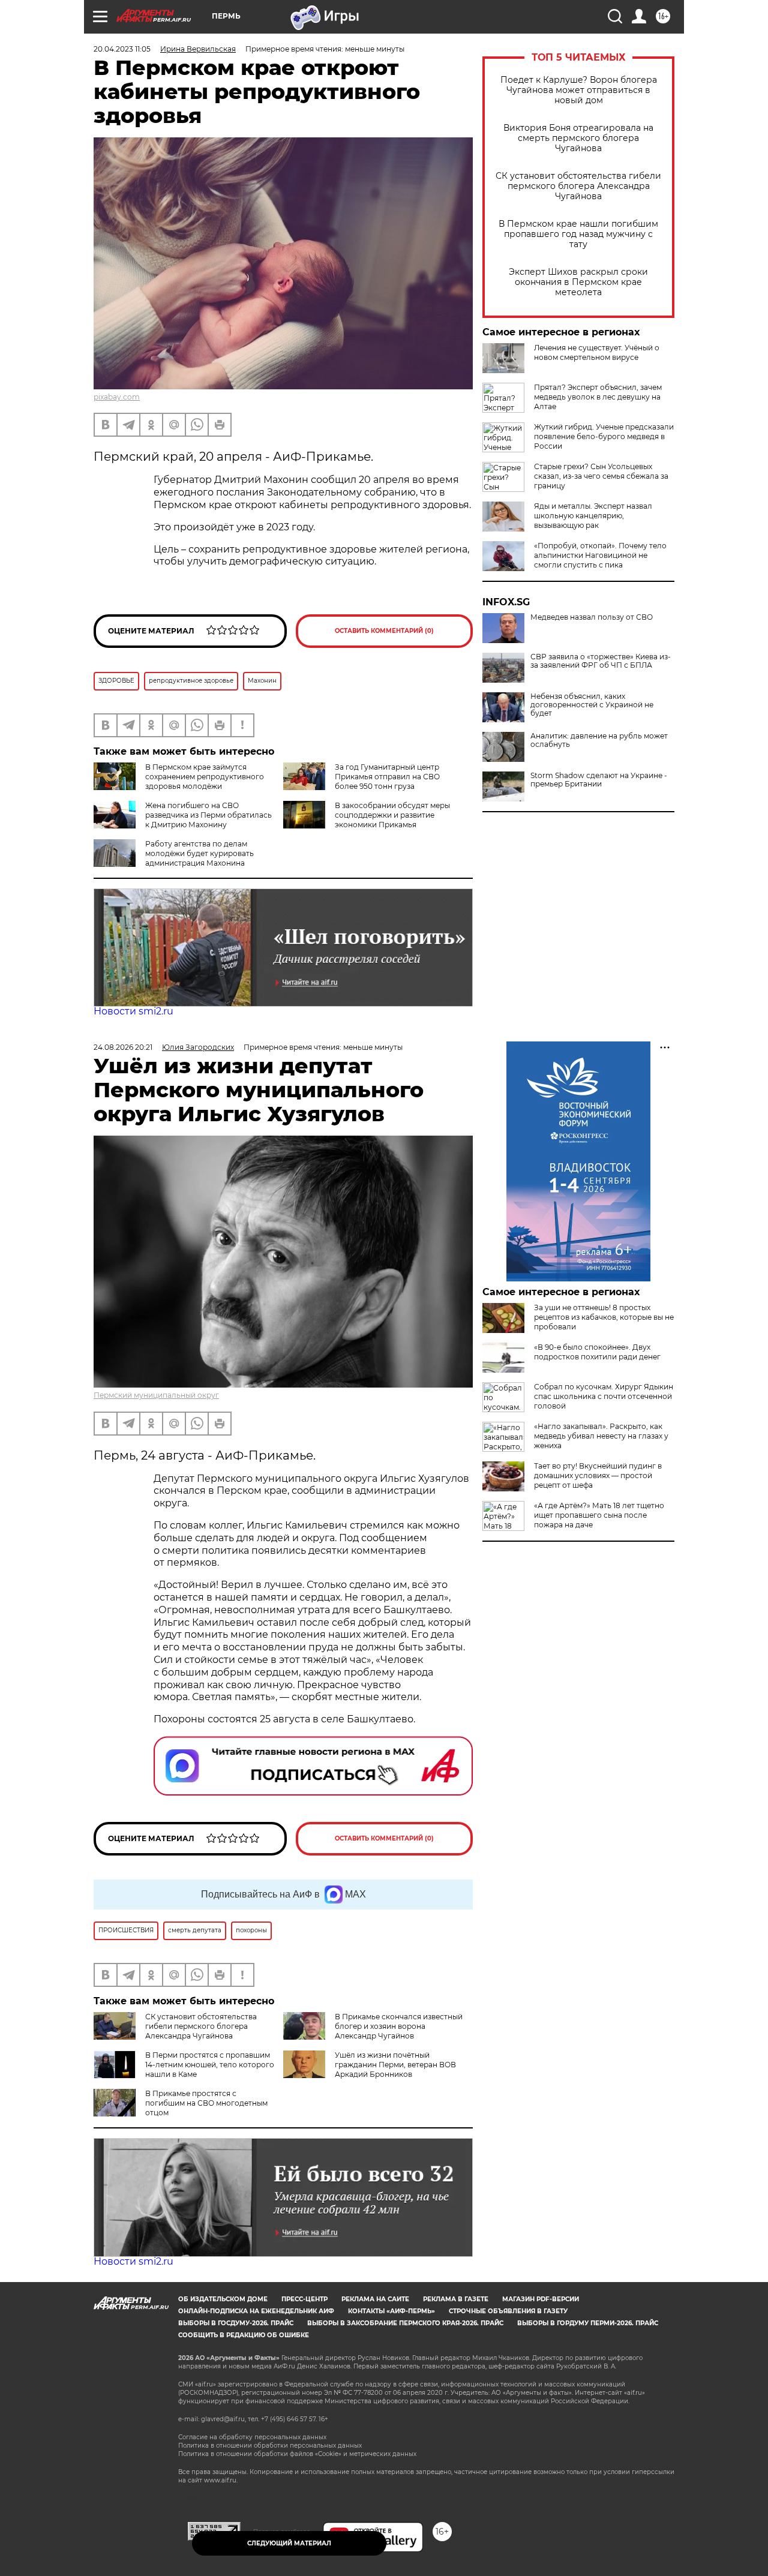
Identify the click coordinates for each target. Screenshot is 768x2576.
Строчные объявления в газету (508, 2311)
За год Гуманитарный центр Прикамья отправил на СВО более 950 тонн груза (387, 777)
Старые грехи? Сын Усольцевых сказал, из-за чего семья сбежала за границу (601, 476)
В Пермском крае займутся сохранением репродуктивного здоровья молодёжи (205, 777)
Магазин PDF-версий (541, 2299)
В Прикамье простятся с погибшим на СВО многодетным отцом (206, 2103)
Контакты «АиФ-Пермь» (391, 2311)
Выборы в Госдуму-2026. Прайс (236, 2323)
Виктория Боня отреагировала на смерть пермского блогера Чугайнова (578, 138)
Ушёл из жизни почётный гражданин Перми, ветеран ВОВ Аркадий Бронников (395, 2065)
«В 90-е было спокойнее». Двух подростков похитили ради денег (597, 1352)
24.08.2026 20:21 (123, 1047)
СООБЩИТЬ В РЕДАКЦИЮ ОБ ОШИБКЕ (244, 2335)
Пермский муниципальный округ (156, 1395)
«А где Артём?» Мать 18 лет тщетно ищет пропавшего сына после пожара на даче (599, 1515)
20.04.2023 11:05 (122, 49)
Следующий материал (289, 2543)
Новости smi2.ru (133, 1011)
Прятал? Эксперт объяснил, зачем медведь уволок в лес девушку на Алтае (598, 397)
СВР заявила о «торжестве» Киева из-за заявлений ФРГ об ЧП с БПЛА (601, 661)
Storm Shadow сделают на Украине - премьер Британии (599, 780)
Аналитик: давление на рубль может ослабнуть (599, 740)
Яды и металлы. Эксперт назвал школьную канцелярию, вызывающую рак (593, 516)
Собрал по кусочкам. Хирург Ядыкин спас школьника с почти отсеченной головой (604, 1396)
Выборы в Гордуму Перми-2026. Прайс (588, 2323)
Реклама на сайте (375, 2299)
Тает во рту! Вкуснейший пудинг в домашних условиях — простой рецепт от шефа (598, 1475)
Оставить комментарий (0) (384, 631)
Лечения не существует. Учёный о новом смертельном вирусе (597, 352)
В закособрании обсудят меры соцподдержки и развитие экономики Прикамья (392, 815)
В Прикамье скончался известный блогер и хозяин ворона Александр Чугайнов (399, 2026)
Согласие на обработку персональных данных (252, 2437)
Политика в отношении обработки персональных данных (270, 2446)
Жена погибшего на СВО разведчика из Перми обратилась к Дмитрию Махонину (208, 815)
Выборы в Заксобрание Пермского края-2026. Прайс (405, 2323)
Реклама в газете (456, 2299)
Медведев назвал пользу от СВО (592, 617)
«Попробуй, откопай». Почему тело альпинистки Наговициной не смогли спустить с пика (600, 555)
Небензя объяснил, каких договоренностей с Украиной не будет (592, 705)
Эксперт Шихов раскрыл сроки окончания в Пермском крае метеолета (578, 282)
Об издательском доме (223, 2299)
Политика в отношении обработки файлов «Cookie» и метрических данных (297, 2454)
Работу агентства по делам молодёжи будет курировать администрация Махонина (199, 853)
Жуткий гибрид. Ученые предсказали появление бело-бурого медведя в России (604, 436)
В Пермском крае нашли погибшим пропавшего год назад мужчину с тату (578, 234)
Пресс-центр (304, 2299)
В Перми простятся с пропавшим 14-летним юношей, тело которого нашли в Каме (210, 2065)
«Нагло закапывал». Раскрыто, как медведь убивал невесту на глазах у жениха (601, 1436)
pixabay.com (117, 397)
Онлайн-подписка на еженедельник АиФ (256, 2311)
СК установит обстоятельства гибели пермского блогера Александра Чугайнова (578, 186)
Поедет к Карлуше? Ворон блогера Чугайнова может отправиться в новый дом (579, 90)
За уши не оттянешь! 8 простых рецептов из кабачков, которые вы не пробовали (604, 1317)
